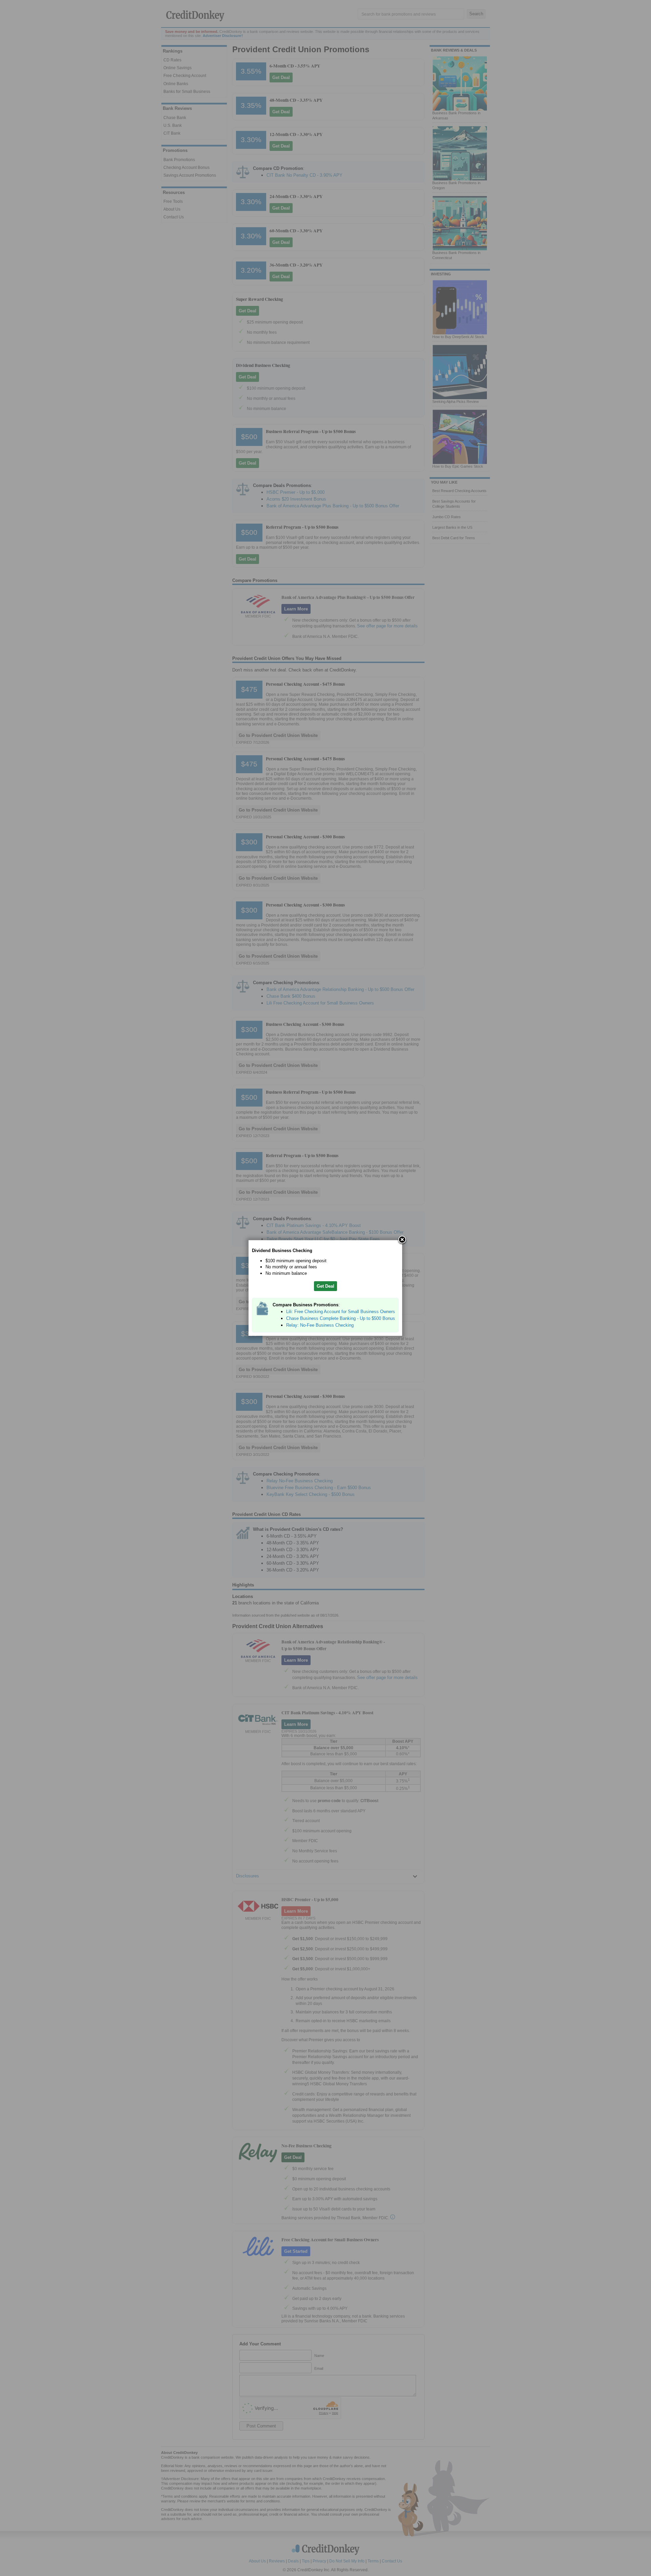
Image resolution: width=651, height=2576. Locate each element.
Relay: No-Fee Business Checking (320, 1325)
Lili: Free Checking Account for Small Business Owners (341, 1312)
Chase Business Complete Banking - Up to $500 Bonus (341, 1318)
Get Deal (325, 1286)
